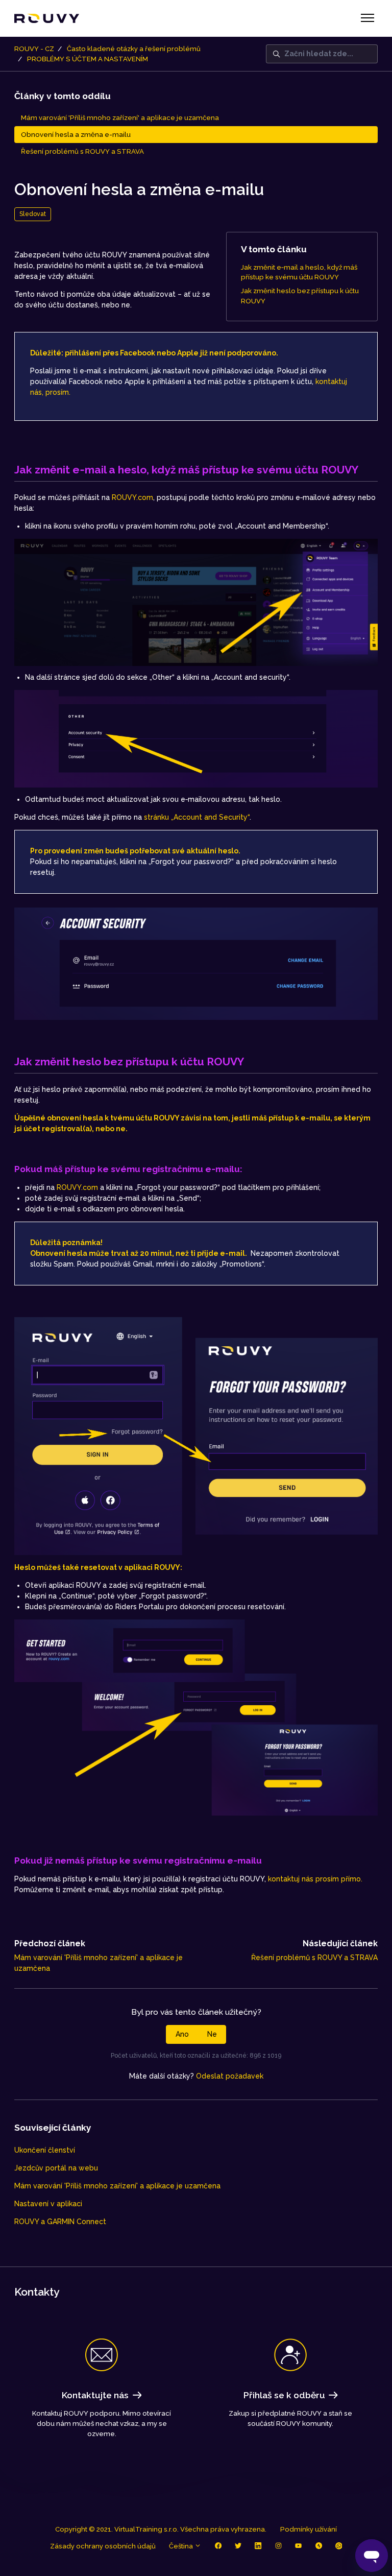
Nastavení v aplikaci (48, 2204)
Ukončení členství (45, 2150)
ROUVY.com (132, 497)
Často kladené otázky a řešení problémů (134, 49)
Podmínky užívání (309, 2529)
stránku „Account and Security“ (197, 817)
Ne (212, 2034)
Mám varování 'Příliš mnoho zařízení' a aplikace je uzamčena (117, 2186)
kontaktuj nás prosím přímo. (315, 1879)
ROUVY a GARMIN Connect (60, 2222)
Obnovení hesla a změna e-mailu (76, 135)
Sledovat (33, 214)
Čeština (182, 2546)
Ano (182, 2034)
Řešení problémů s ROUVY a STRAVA (314, 1958)
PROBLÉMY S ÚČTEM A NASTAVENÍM (88, 59)
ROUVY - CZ (34, 49)
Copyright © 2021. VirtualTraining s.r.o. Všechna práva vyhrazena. (161, 2529)
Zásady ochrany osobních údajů (103, 2546)
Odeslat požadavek (230, 2076)
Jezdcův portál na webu (56, 2168)
